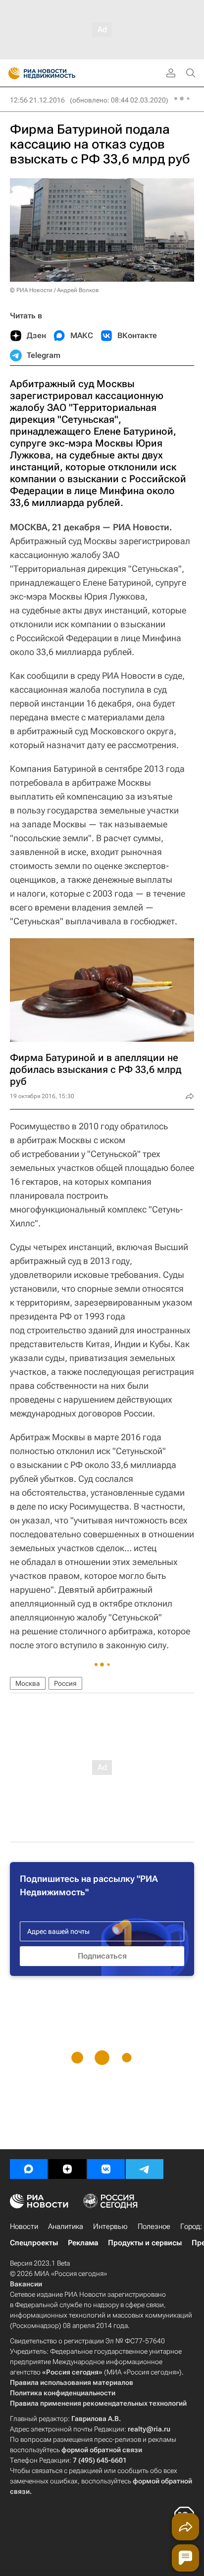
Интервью (110, 2226)
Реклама (83, 2243)
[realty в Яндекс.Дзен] (67, 2169)
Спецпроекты (34, 2243)
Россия (65, 1683)
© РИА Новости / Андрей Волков (54, 290)
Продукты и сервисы (145, 2243)
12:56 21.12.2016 (37, 100)
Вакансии (26, 2284)
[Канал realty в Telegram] (145, 2169)
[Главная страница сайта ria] (11, 73)
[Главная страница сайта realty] (59, 73)
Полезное (154, 2226)
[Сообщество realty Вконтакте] (106, 2169)
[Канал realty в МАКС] (29, 2169)
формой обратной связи (102, 2450)
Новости (24, 2226)
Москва (28, 1683)
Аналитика (66, 2226)
